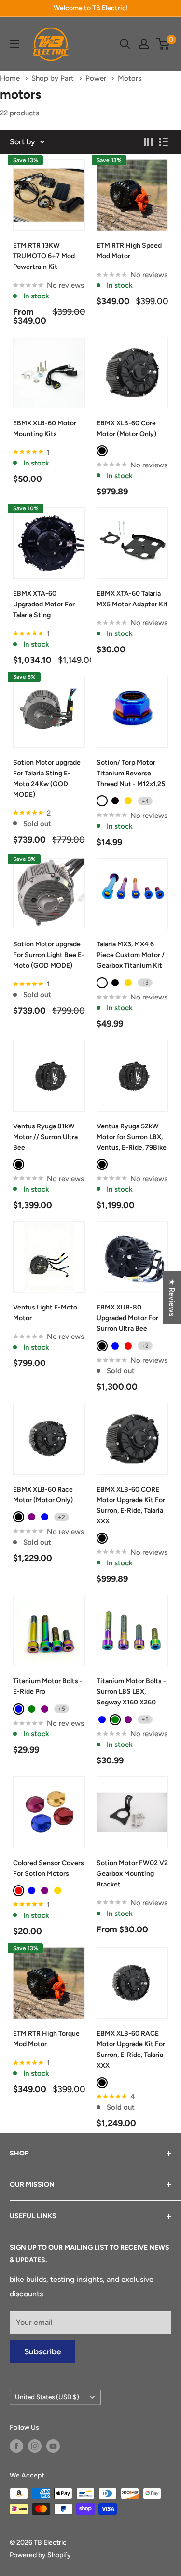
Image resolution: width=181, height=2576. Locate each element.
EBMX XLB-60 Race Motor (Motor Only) (43, 1495)
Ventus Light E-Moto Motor (45, 1313)
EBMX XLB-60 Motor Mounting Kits (45, 429)
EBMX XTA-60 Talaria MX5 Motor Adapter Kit (132, 599)
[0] (163, 44)
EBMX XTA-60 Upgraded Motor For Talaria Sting (44, 604)
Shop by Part (54, 78)
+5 (62, 1709)
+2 (145, 1346)
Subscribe (42, 2351)
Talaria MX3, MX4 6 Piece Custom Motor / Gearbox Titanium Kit (131, 955)
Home (11, 78)
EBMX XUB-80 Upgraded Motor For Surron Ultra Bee (127, 1318)
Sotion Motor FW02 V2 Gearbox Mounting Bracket (132, 1874)
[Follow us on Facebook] (16, 2446)
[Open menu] (14, 44)
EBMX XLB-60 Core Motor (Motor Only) (126, 429)
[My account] (144, 44)
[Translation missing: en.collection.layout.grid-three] (148, 142)
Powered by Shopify (40, 2555)
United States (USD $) (47, 2397)
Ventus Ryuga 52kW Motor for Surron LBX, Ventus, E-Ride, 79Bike (132, 1137)
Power (97, 78)
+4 (145, 801)
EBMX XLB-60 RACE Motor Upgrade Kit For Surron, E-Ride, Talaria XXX (131, 2049)
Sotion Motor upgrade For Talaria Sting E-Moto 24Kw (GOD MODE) (47, 779)
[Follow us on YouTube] (53, 2446)
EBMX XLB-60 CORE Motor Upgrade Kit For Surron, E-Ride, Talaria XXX (131, 1505)
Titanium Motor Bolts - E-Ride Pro (48, 1686)
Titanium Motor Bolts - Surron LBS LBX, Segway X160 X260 (131, 1692)
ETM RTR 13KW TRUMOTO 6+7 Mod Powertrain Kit (44, 256)
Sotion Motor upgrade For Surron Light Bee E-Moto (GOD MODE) (49, 955)
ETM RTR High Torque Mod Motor (46, 2039)
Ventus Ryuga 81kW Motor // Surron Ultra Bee (45, 1137)
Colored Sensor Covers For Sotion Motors (49, 1868)
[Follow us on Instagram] (35, 2446)
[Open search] (125, 44)
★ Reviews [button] (172, 1297)
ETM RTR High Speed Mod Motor (129, 251)
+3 (145, 983)
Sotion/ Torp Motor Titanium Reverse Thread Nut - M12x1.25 (131, 773)
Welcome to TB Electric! (91, 8)
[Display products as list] (164, 142)
